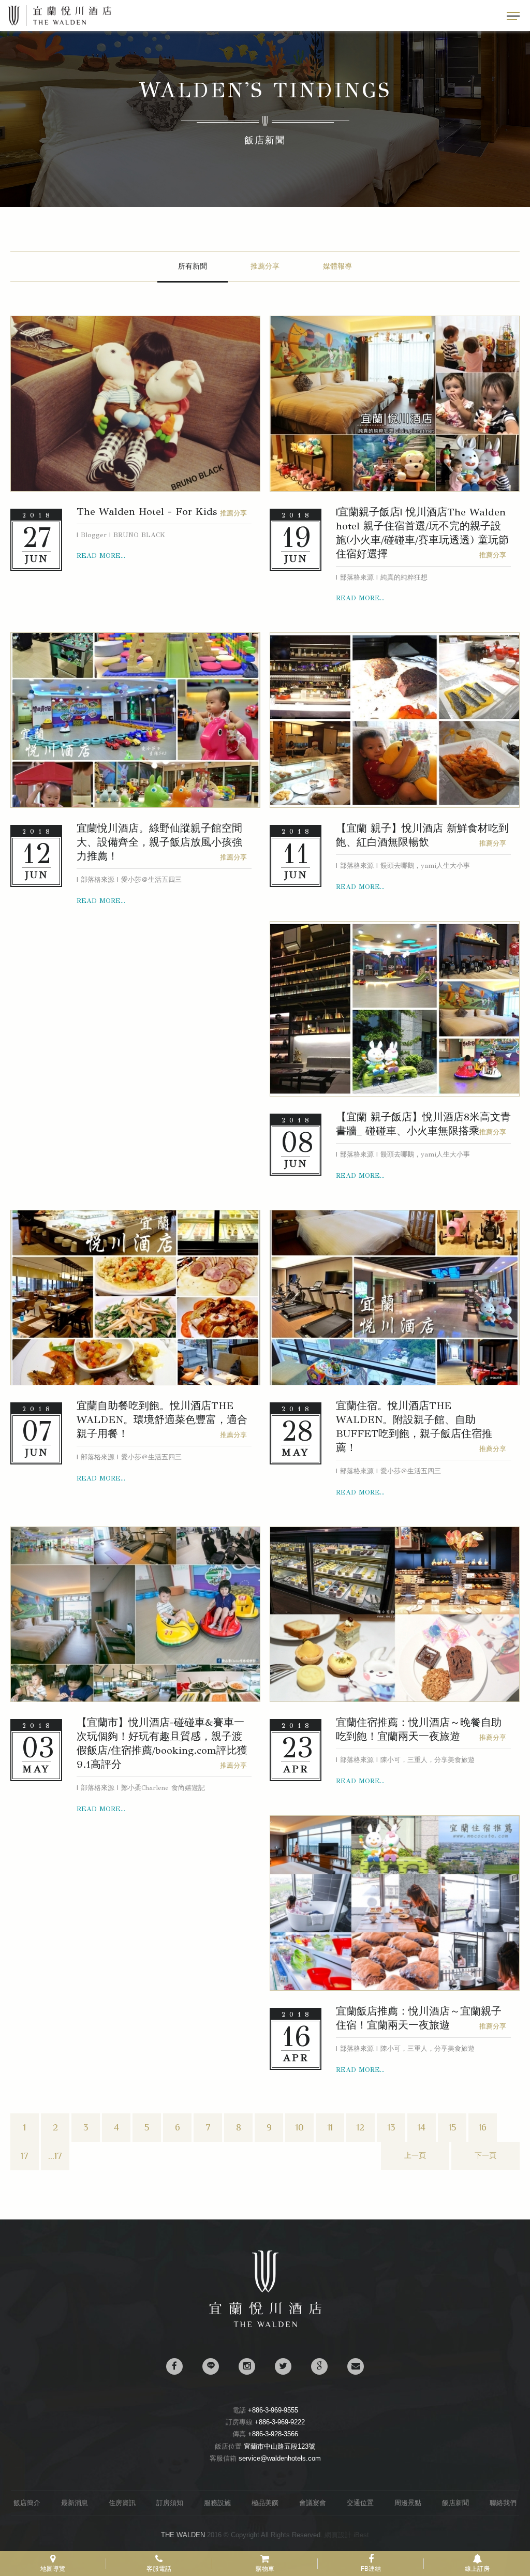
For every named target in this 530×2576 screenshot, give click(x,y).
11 (330, 2127)
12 (360, 2127)
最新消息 (75, 2503)
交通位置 (360, 2503)
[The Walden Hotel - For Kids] (135, 404)
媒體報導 (337, 266)
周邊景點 (408, 2503)
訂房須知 (170, 2503)
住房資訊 (122, 2503)
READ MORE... (101, 556)
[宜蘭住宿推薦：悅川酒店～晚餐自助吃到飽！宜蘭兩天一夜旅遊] (395, 1615)
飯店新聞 (455, 2503)
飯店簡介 (27, 2503)
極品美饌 (265, 2503)
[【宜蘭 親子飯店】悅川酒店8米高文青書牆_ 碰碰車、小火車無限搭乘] (395, 1009)
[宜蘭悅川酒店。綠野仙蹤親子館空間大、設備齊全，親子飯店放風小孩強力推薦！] (135, 720)
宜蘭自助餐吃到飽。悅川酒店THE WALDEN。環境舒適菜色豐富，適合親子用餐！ (162, 1420)
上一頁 (415, 2156)
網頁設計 (338, 2535)
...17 (55, 2156)
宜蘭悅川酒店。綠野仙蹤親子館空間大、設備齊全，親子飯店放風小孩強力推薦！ (159, 842)
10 (300, 2127)
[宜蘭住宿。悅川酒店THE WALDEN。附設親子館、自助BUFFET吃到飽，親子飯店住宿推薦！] (395, 1298)
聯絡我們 (503, 2503)
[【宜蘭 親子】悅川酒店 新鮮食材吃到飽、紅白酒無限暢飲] (395, 720)
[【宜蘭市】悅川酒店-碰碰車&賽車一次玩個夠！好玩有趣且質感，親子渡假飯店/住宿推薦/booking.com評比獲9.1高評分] (135, 1615)
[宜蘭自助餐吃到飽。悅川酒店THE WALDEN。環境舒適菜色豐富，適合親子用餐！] (135, 1298)
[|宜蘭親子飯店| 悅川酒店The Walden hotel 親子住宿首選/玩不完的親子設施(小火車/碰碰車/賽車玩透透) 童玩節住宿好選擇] (395, 404)
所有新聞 (193, 266)
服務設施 (217, 2503)
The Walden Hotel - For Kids (147, 512)
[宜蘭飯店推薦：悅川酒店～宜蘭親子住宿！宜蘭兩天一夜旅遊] (395, 1903)
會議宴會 (313, 2503)
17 (25, 2156)
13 (391, 2127)
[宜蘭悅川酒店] (265, 2325)
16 (483, 2127)
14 (422, 2127)
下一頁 (485, 2156)
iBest (361, 2535)
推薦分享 (265, 266)
